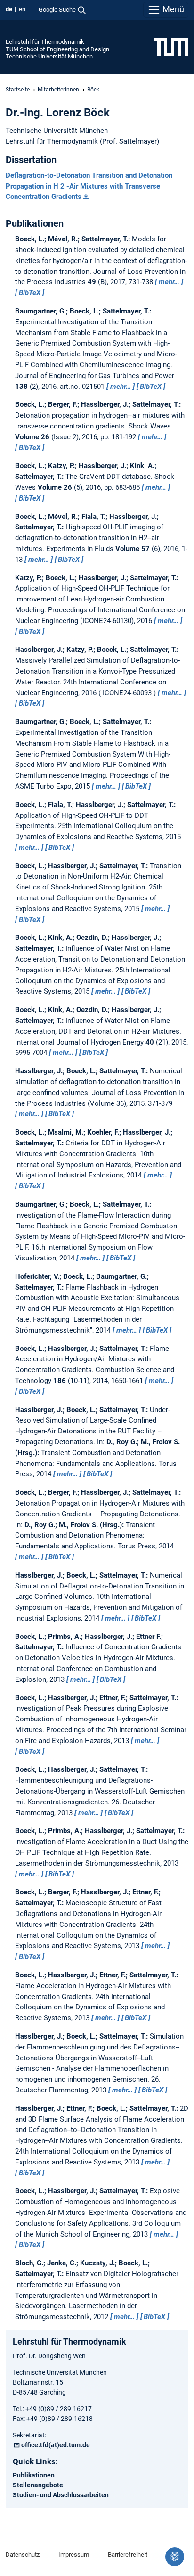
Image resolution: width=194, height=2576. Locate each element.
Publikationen (34, 2475)
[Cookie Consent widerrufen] (175, 2557)
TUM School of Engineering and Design (57, 49)
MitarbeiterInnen (58, 90)
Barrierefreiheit (128, 2555)
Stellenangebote (38, 2485)
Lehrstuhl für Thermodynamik (45, 42)
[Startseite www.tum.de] (171, 47)
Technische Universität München (49, 56)
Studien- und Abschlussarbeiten (61, 2495)
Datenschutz (23, 2555)
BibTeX (30, 293)
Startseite (18, 90)
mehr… (169, 282)
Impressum (74, 2555)
